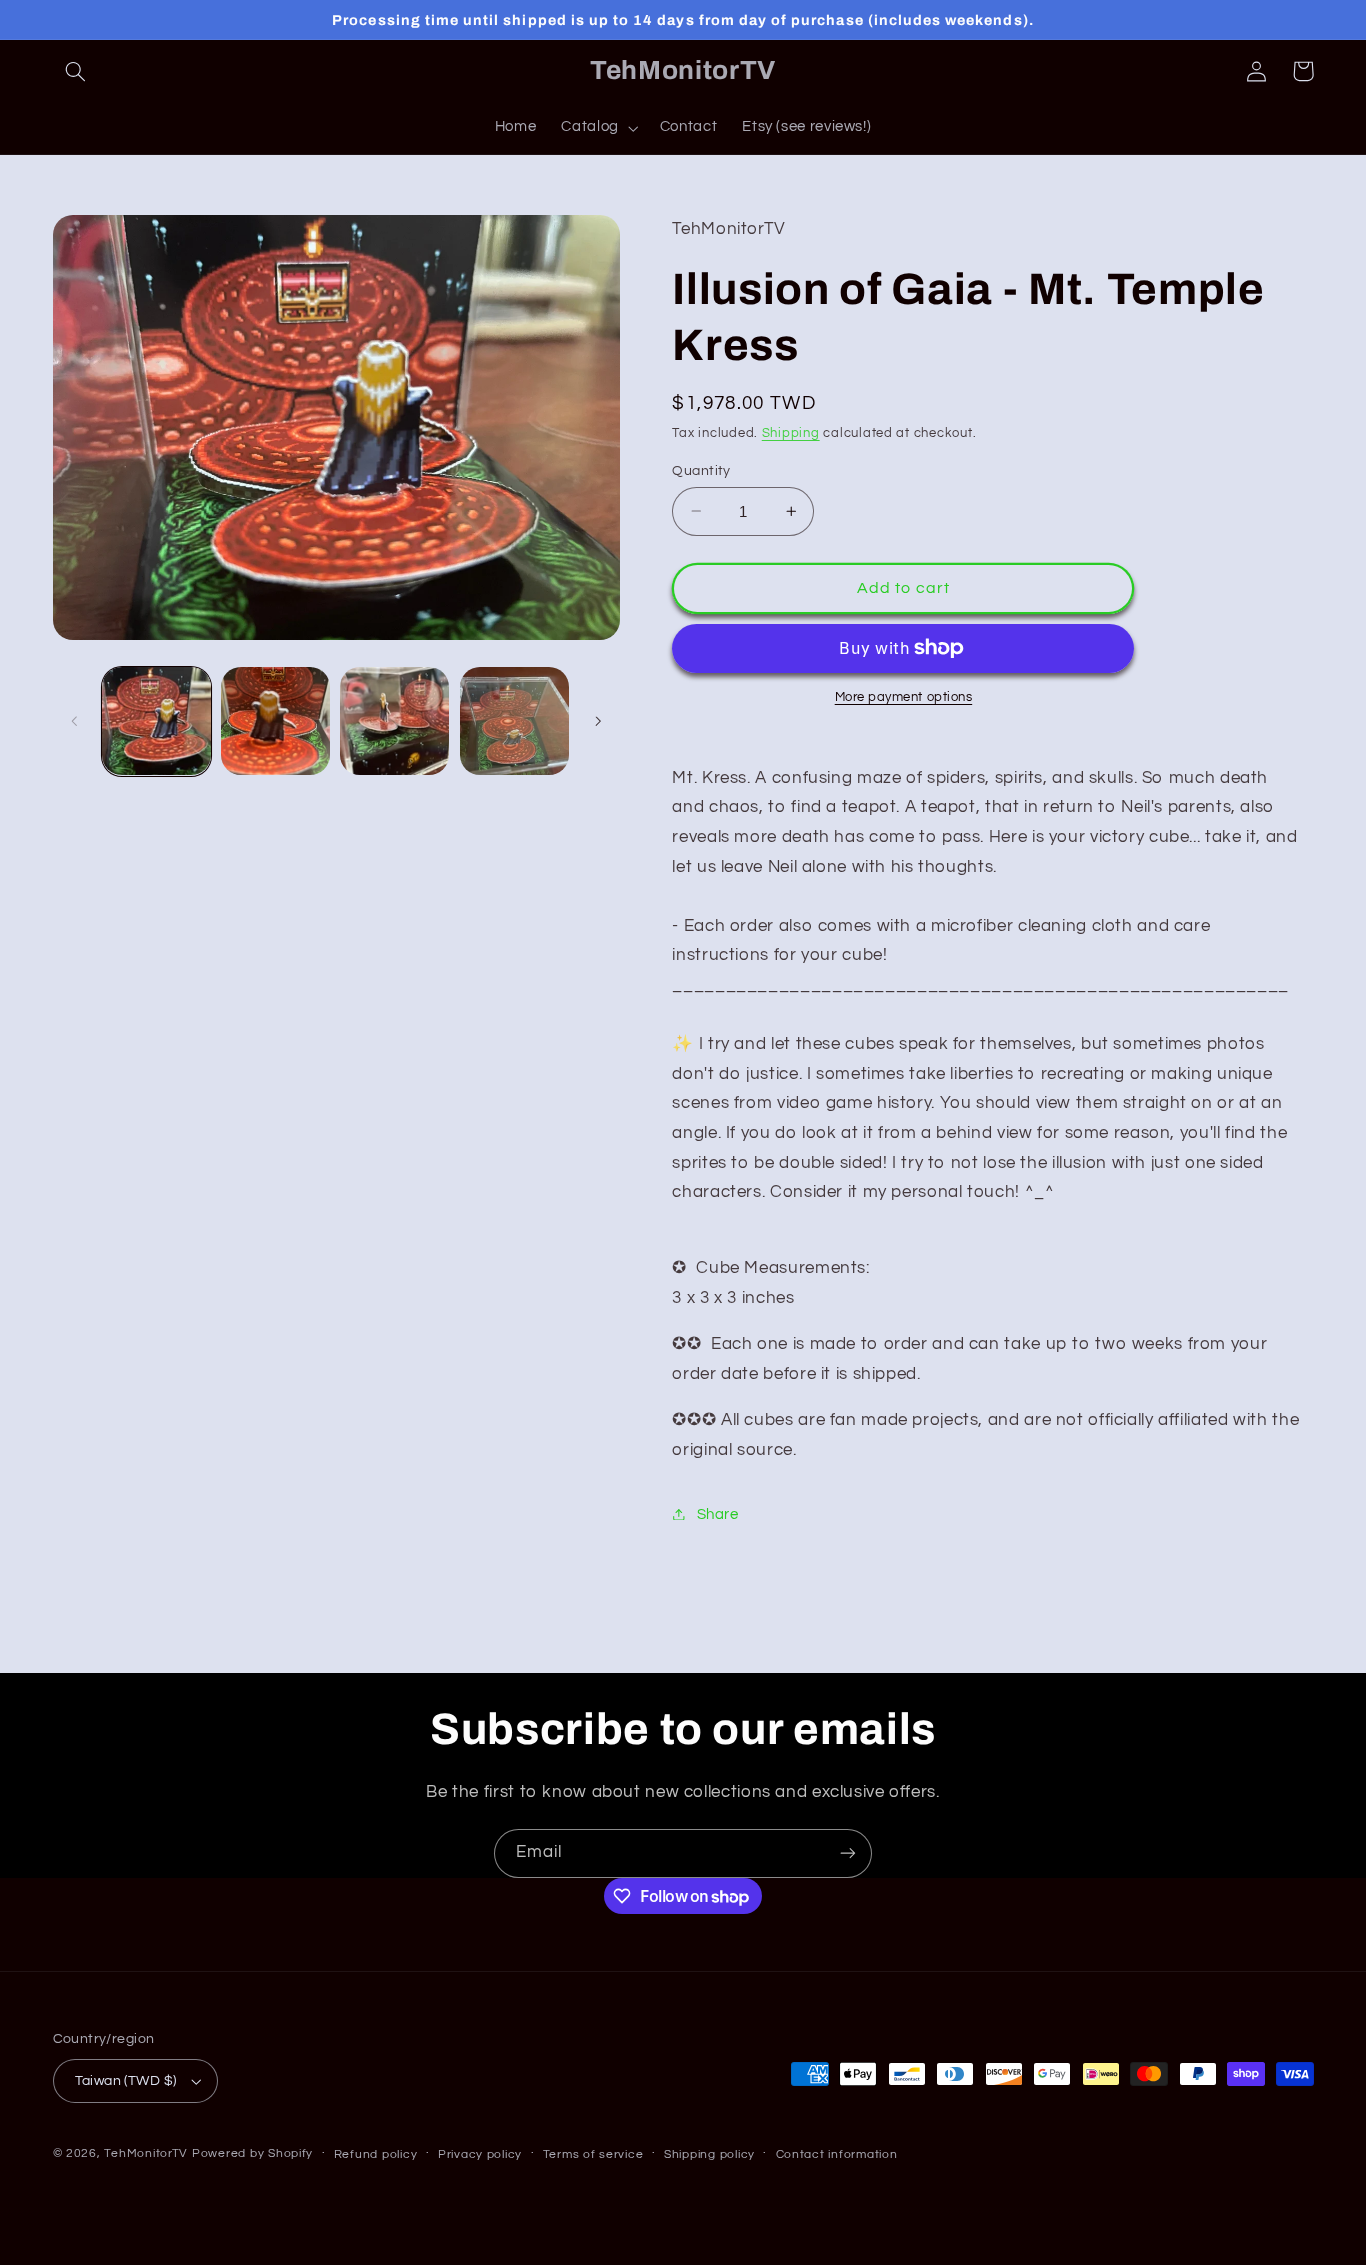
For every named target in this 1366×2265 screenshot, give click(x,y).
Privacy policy (480, 2154)
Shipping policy (709, 2154)
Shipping (791, 432)
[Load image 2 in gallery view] (275, 721)
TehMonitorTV (146, 2153)
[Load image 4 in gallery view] (514, 721)
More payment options (904, 697)
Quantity (701, 470)
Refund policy (376, 2154)
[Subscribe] (848, 1853)
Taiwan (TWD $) (126, 2081)
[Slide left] (75, 721)
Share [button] (717, 1513)
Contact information (837, 2154)
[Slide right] (598, 721)
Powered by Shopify (252, 2153)
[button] (76, 71)
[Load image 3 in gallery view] (394, 721)
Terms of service (593, 2154)
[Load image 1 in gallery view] (156, 721)
